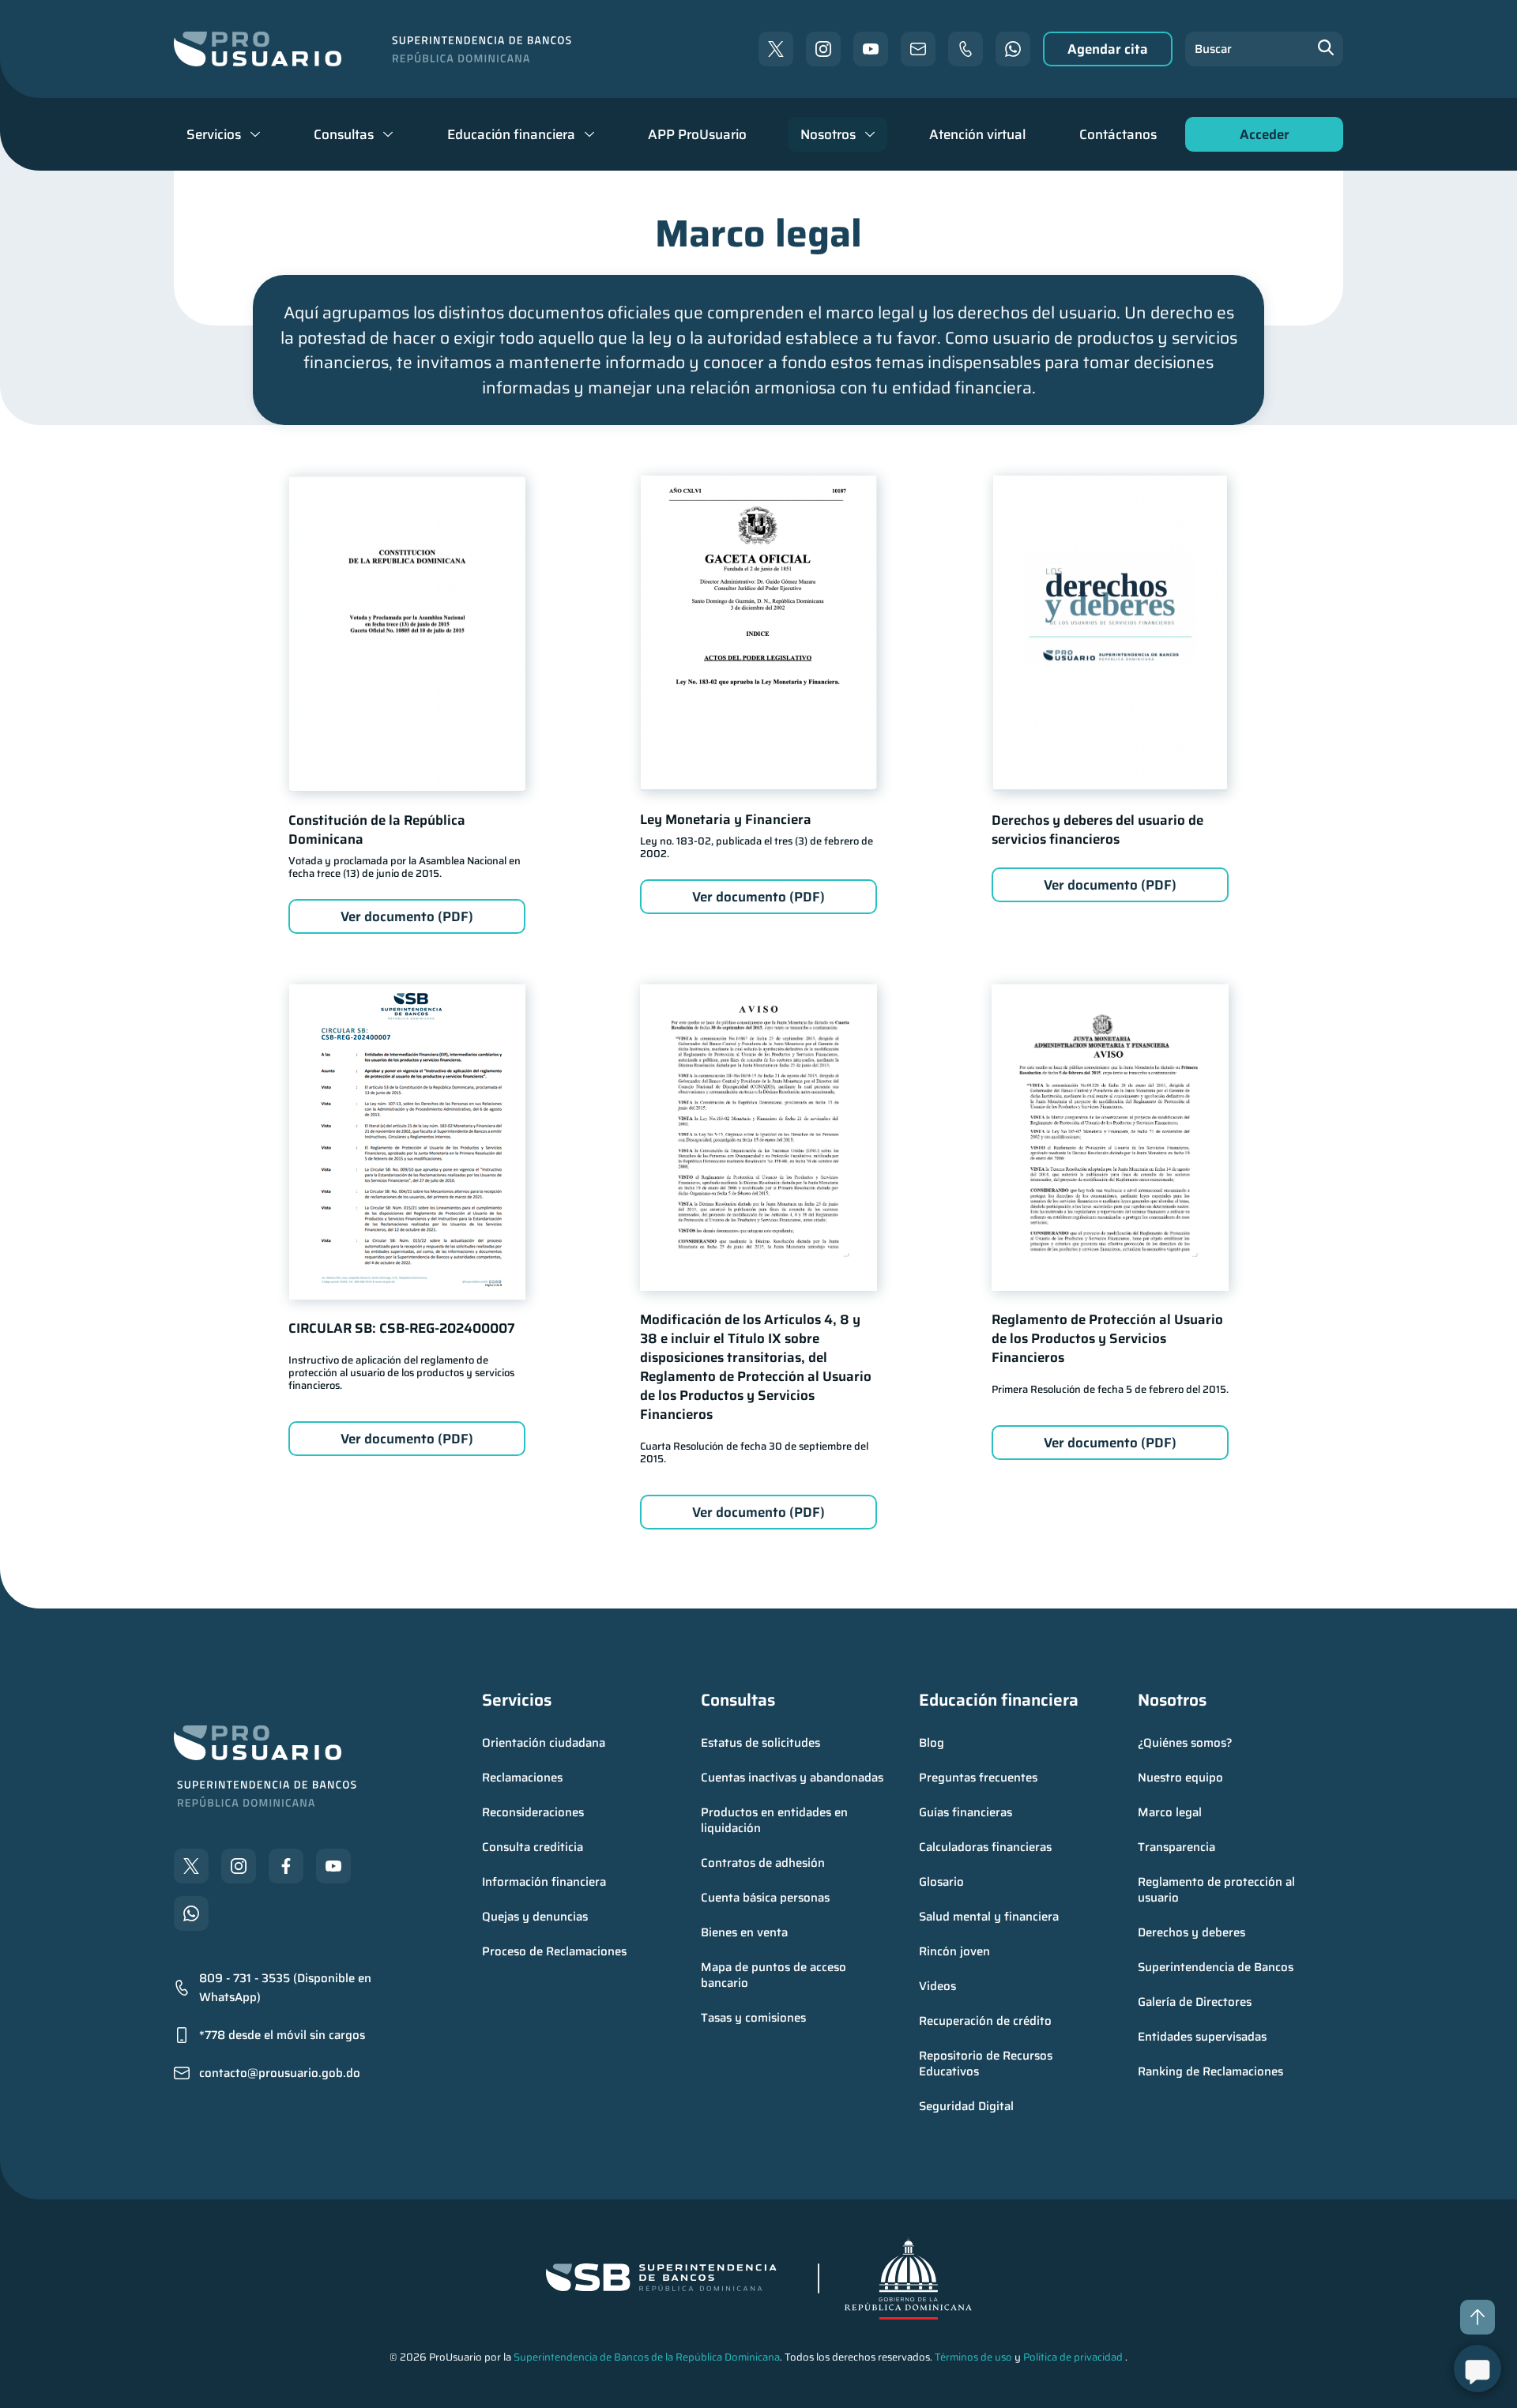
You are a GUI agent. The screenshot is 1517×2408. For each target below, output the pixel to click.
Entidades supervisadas (1202, 2037)
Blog (932, 1743)
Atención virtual (977, 134)
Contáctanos (1118, 134)
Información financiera (544, 1882)
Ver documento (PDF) (407, 916)
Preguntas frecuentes (978, 1778)
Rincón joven (954, 1951)
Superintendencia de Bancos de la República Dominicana (647, 2357)
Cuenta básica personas (765, 1898)
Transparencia (1176, 1847)
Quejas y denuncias (535, 1917)
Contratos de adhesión (763, 1863)
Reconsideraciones (533, 1812)
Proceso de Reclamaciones (554, 1951)
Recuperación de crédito (985, 2021)
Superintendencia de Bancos (1216, 1967)
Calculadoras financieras (985, 1847)
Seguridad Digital (966, 2106)
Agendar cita (1108, 49)
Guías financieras (966, 1812)
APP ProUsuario (697, 134)
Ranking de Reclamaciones (1210, 2071)
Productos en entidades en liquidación (776, 1820)
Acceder (1260, 138)
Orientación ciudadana (544, 1743)
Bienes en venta (744, 1932)
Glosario (941, 1882)
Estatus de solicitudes (760, 1743)
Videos (937, 1986)
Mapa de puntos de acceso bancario (775, 1975)
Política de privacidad (1073, 2357)
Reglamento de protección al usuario (1218, 1890)
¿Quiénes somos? (1185, 1743)
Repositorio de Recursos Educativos (987, 2064)
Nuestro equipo (1180, 1778)
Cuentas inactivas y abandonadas (792, 1778)
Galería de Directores (1195, 2002)
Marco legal (1170, 1812)
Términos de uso (973, 2357)
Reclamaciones (522, 1778)
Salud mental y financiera (989, 1917)
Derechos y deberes (1191, 1932)
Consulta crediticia (533, 1847)
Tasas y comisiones (753, 2018)
